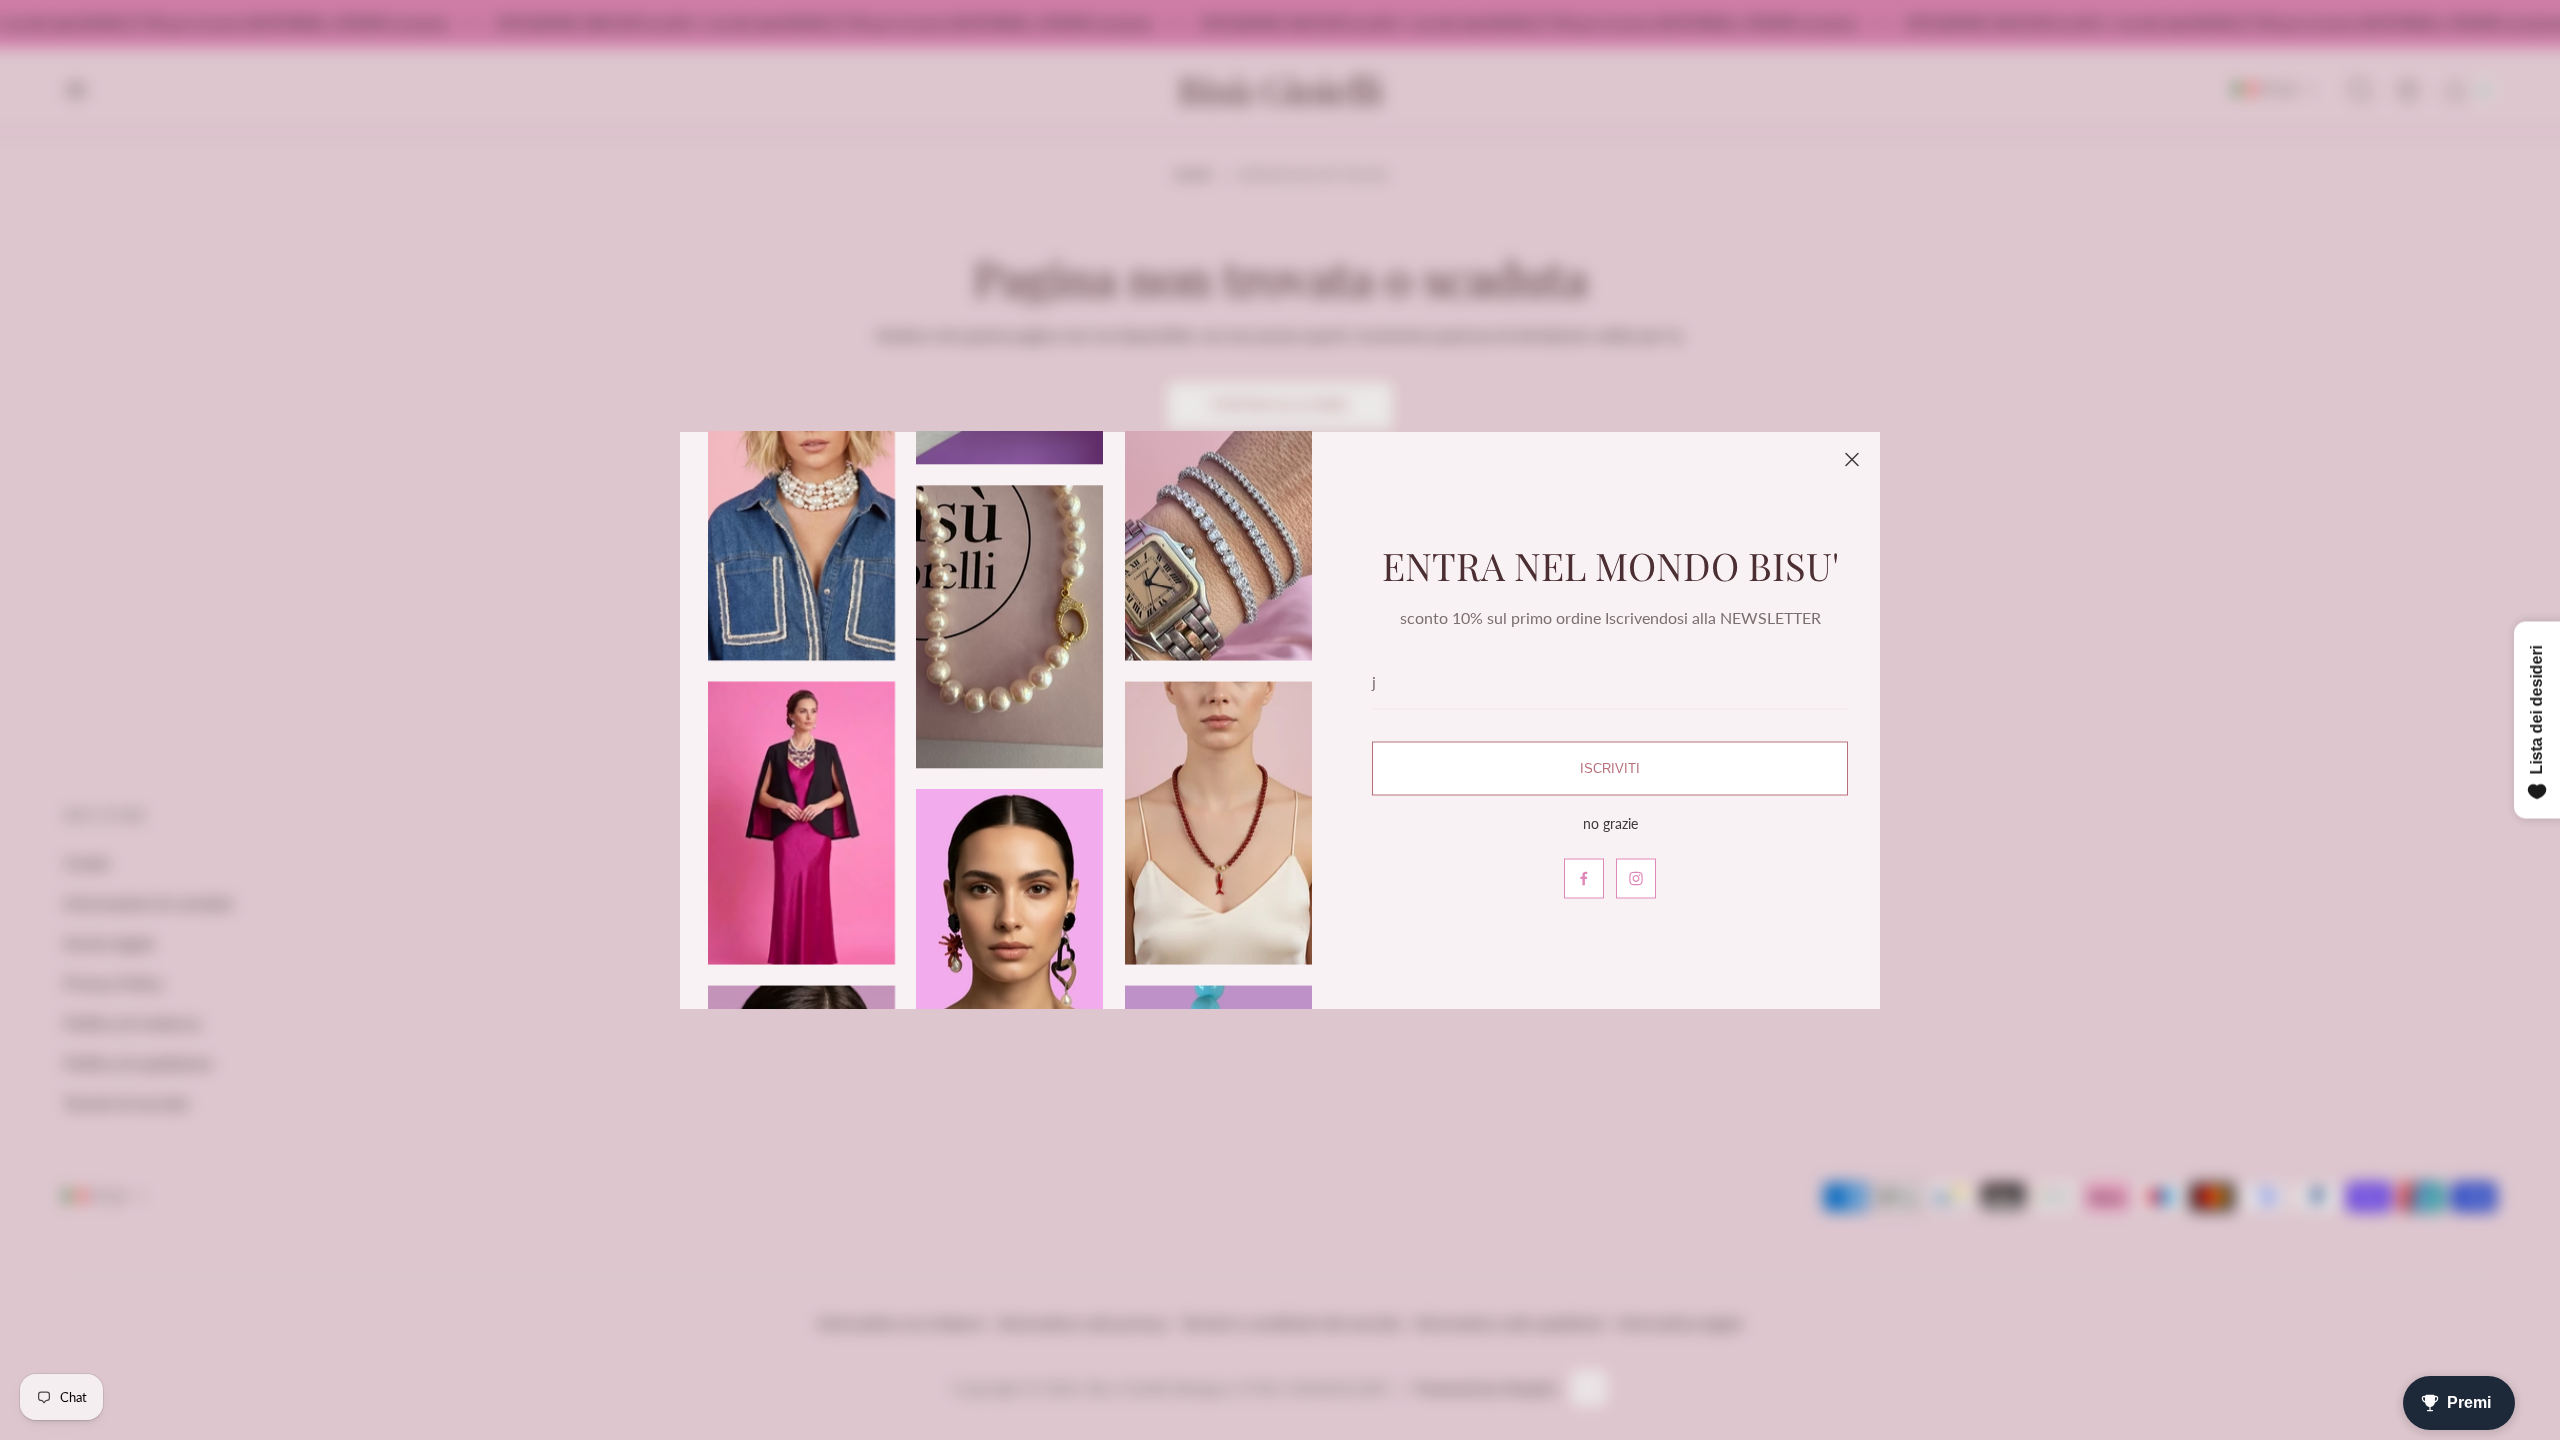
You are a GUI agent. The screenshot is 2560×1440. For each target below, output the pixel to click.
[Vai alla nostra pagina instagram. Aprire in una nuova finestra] (1636, 878)
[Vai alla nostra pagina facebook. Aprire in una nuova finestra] (1584, 878)
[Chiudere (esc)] (1852, 460)
